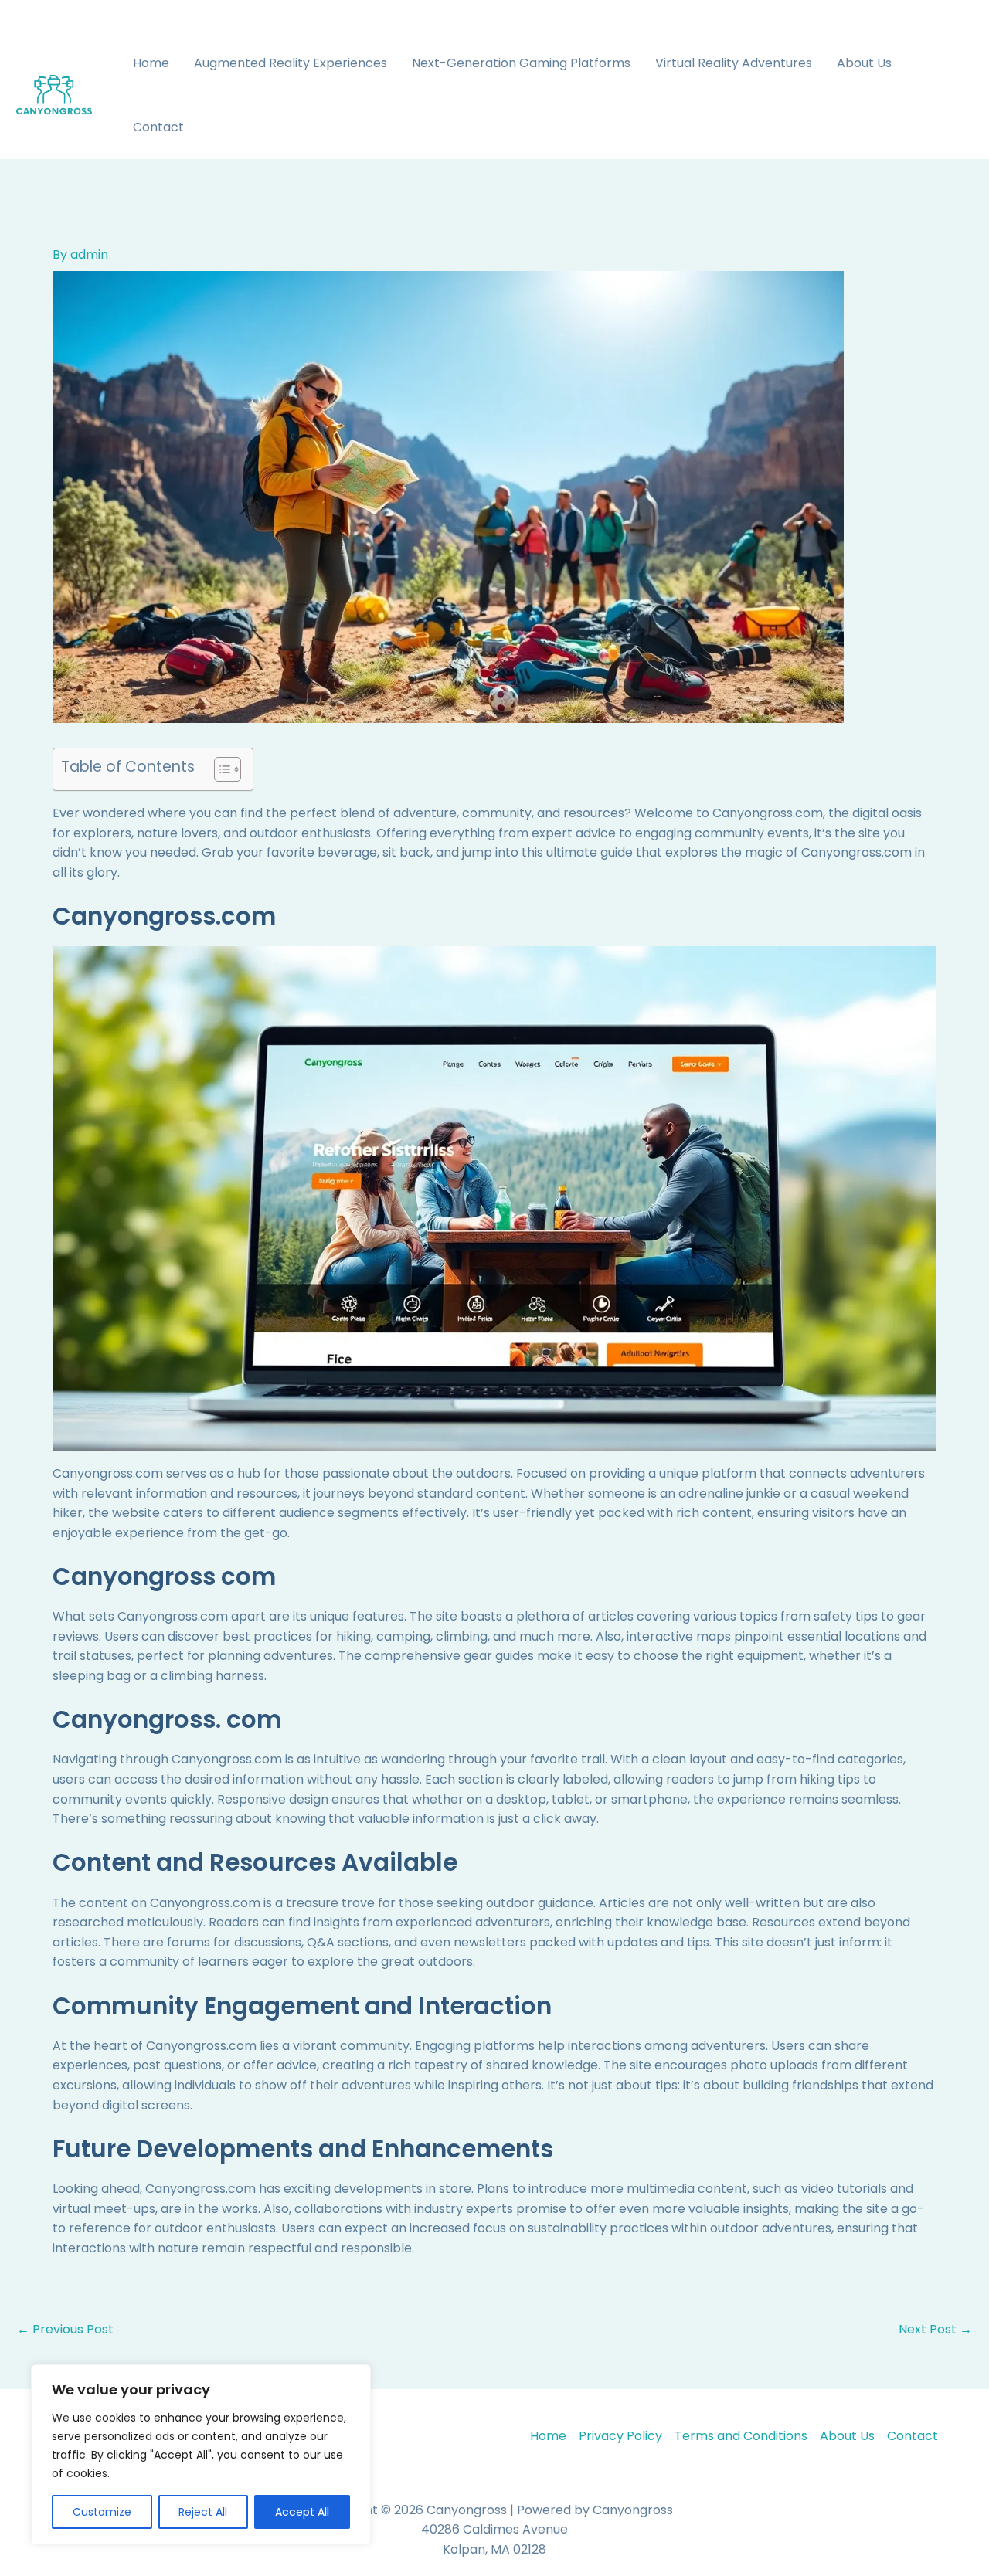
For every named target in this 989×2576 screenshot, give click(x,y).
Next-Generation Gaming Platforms (521, 63)
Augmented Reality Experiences (291, 63)
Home (151, 63)
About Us (864, 63)
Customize (102, 2512)
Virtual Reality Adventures (734, 63)
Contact (158, 127)
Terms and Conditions (741, 2436)
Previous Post (65, 2330)
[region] (201, 2455)
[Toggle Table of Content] (220, 769)
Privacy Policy (620, 2436)
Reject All (203, 2512)
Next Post (935, 2330)
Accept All (302, 2512)
